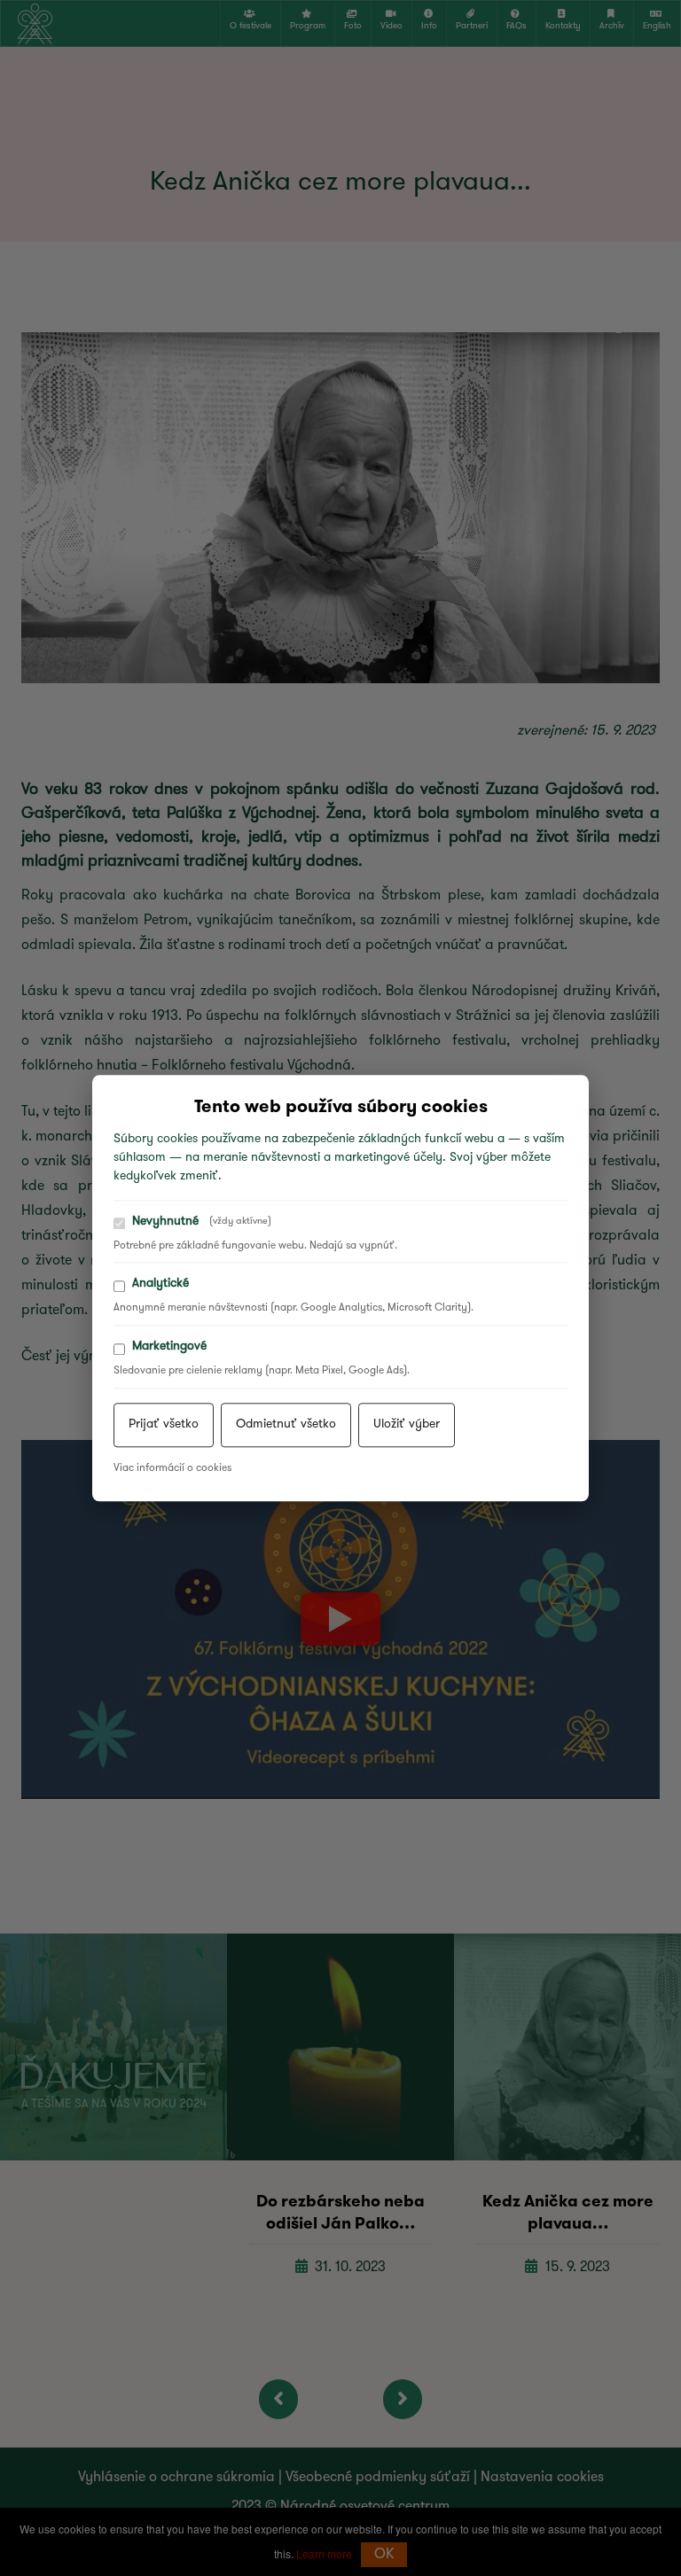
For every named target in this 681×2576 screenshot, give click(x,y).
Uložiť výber (407, 1424)
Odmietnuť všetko (286, 1424)
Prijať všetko (164, 1424)
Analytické (160, 1284)
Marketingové (169, 1346)
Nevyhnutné (202, 1222)
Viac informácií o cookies (172, 1468)
